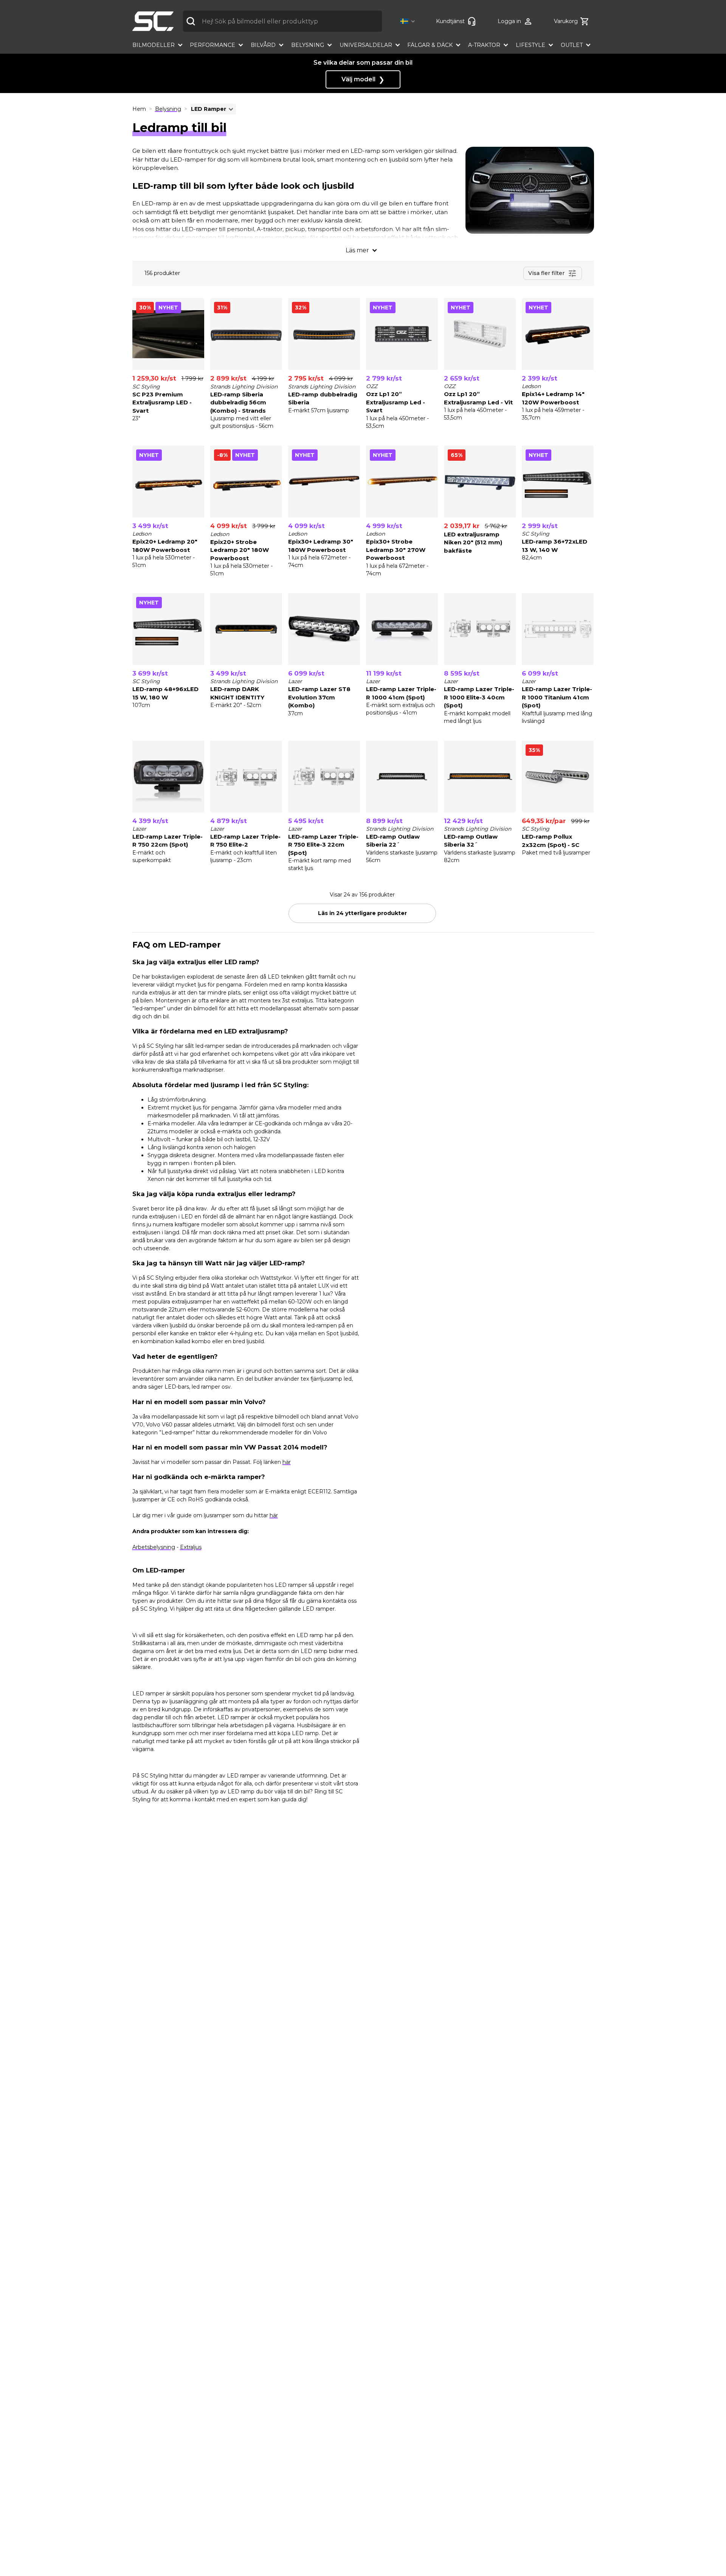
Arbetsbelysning (154, 1547)
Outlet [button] (572, 45)
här (287, 1462)
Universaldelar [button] (366, 45)
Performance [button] (213, 45)
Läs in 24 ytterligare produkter (362, 913)
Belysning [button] (308, 45)
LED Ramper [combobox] (209, 109)
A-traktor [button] (484, 45)
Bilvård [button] (263, 45)
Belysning (168, 109)
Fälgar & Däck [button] (430, 45)
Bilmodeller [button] (154, 45)
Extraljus (191, 1547)
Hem (139, 109)
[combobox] (282, 21)
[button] (409, 21)
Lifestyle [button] (531, 45)
